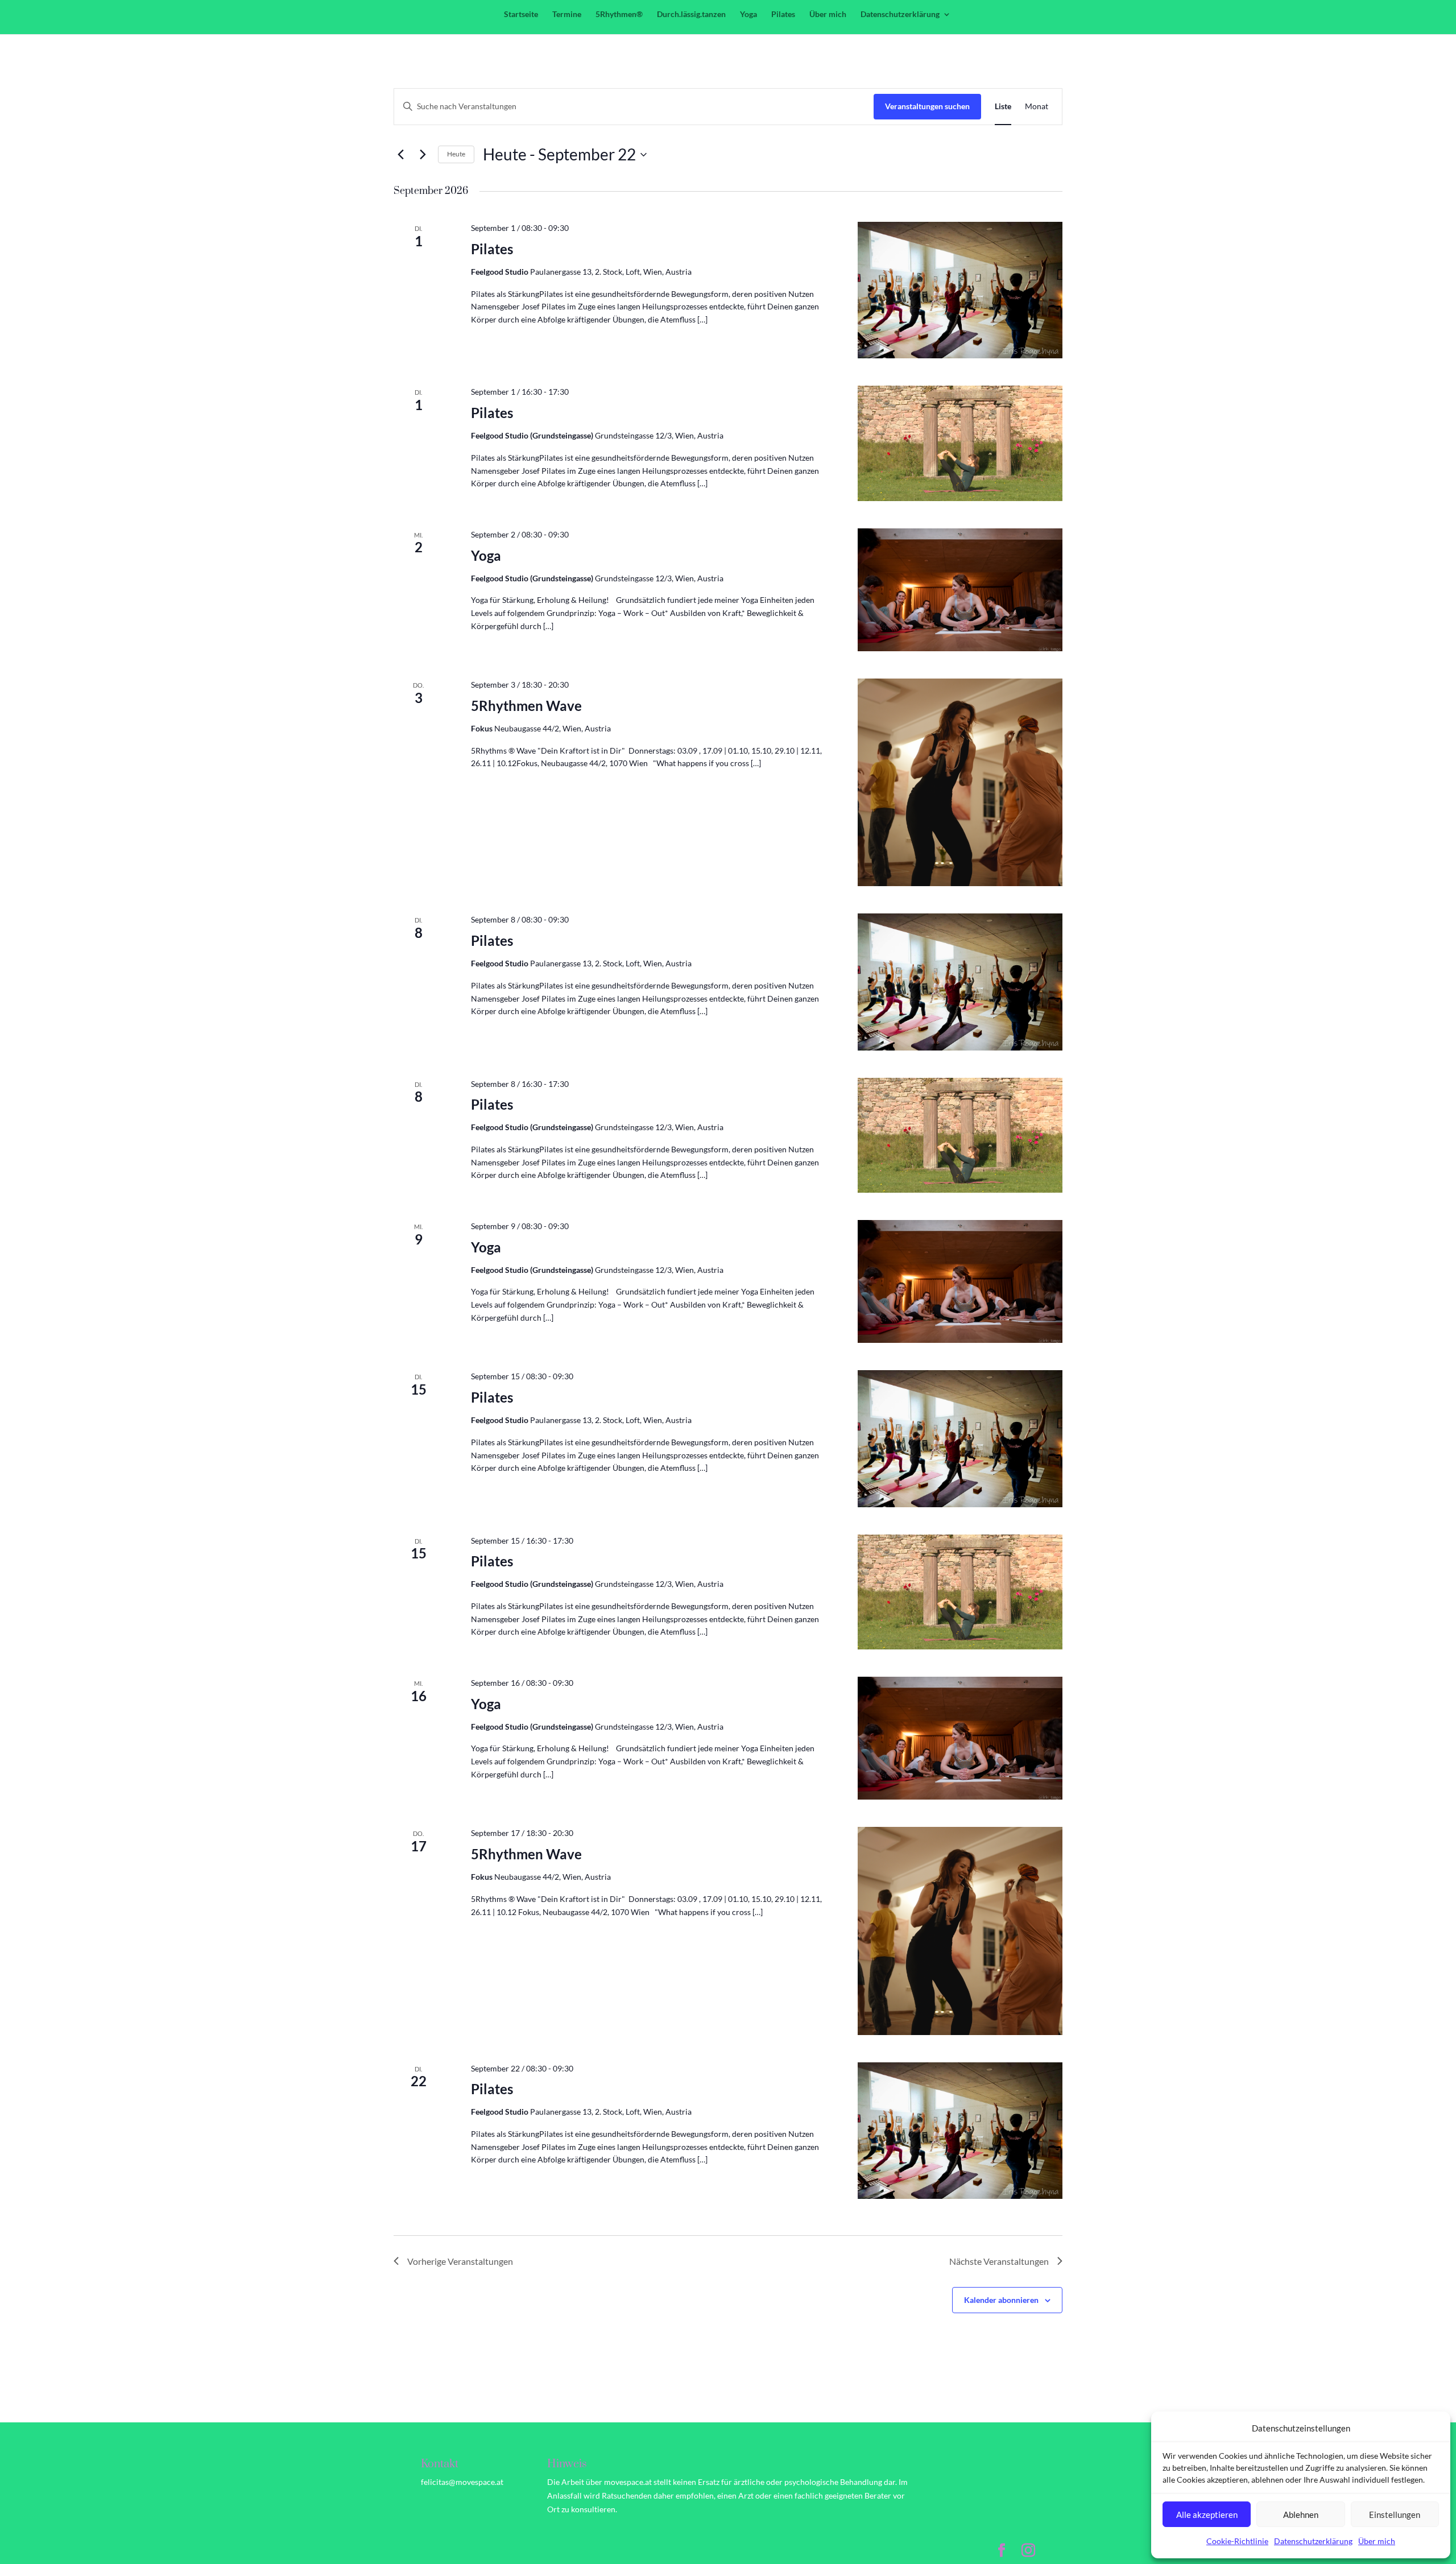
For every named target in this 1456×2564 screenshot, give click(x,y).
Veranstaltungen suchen (927, 106)
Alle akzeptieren (1207, 2515)
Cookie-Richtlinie (1237, 2541)
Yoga (748, 15)
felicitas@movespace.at (462, 2482)
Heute (456, 154)
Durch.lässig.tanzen (691, 15)
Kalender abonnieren (1001, 2300)
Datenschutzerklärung (1313, 2541)
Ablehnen (1301, 2515)
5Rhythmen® (619, 15)
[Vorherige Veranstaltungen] (400, 155)
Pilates (783, 15)
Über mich (1377, 2541)
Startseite (521, 15)
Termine (567, 15)
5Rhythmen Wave (526, 706)
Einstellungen (1395, 2515)
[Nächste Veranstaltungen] (423, 155)
